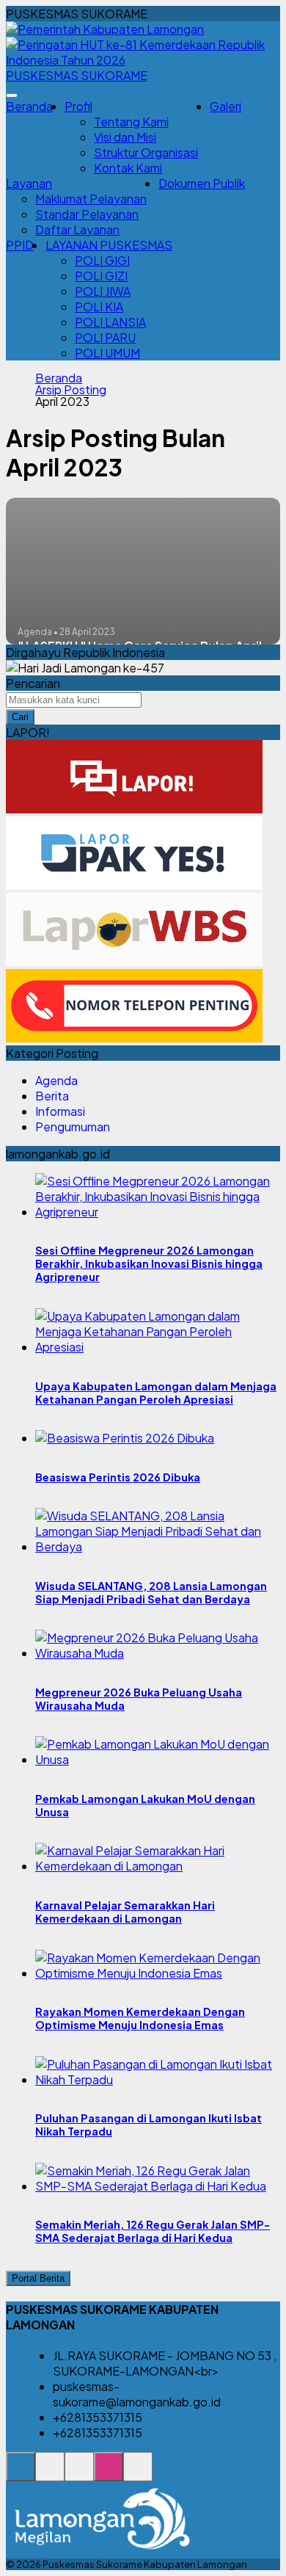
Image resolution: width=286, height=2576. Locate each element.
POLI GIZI (101, 276)
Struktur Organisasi (146, 152)
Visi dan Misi (125, 137)
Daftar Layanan (77, 229)
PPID (20, 245)
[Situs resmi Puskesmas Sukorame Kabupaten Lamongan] (21, 2474)
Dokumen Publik (202, 183)
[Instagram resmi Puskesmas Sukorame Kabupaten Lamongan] (109, 2474)
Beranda (29, 106)
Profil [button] (78, 106)
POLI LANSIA (110, 322)
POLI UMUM (107, 353)
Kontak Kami (128, 168)
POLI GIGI (102, 260)
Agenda (56, 1080)
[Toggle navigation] (12, 95)
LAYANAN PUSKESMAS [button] (109, 245)
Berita (52, 1096)
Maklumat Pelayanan (91, 199)
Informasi (60, 1111)
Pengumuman (73, 1126)
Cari (20, 717)
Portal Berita (38, 2278)
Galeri (225, 106)
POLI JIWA (103, 291)
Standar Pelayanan (87, 214)
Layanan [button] (29, 183)
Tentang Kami (131, 121)
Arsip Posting (71, 390)
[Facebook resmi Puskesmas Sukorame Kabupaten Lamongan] (79, 2474)
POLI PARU (105, 337)
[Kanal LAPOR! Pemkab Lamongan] (50, 2474)
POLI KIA (99, 306)
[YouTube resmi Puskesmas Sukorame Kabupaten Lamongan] (138, 2474)
